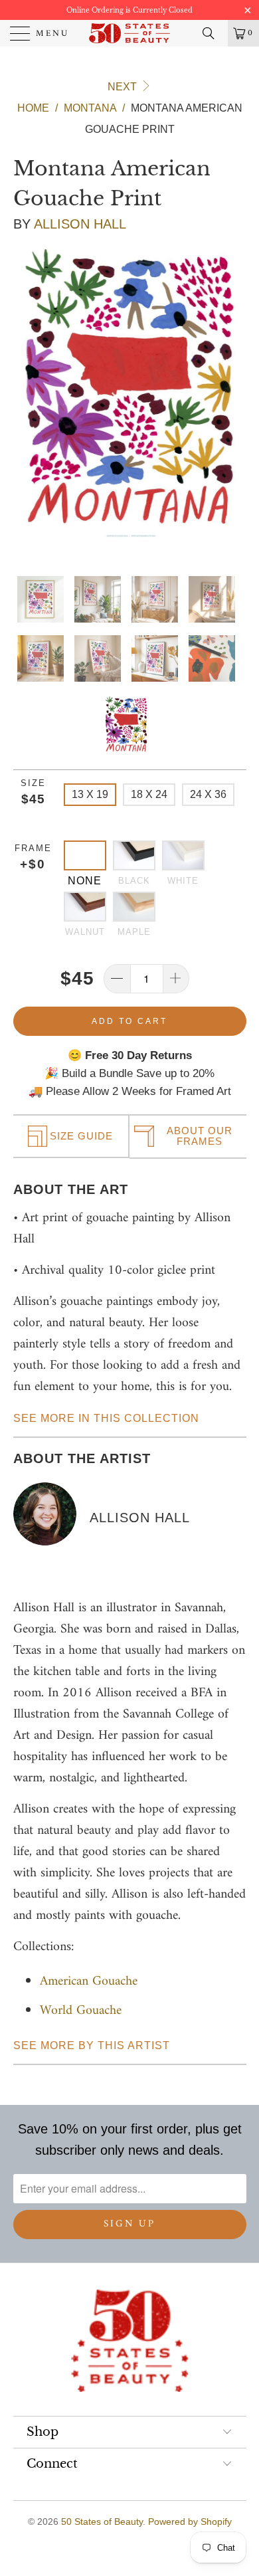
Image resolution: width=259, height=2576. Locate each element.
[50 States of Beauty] (130, 33)
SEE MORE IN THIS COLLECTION (106, 1418)
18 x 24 (149, 794)
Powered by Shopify (190, 2522)
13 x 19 (90, 794)
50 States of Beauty (102, 2522)
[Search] (213, 33)
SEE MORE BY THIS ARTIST (92, 2045)
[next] (234, 394)
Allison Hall (80, 224)
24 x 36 (208, 794)
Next (124, 87)
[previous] (26, 394)
